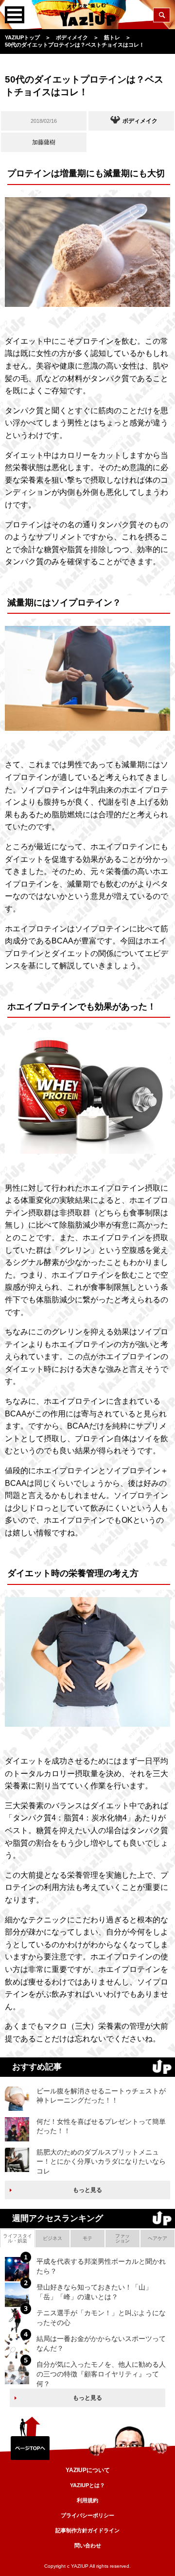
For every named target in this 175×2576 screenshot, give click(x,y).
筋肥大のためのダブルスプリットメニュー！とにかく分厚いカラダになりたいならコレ (101, 2162)
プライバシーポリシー (87, 2515)
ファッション (122, 2238)
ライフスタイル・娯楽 (17, 2238)
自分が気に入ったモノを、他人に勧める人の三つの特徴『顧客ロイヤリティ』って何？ (101, 2374)
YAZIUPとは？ (87, 2485)
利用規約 (87, 2500)
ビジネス (52, 2238)
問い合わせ (88, 2545)
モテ (87, 2238)
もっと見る (87, 2190)
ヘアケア (157, 2238)
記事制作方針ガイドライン (87, 2530)
